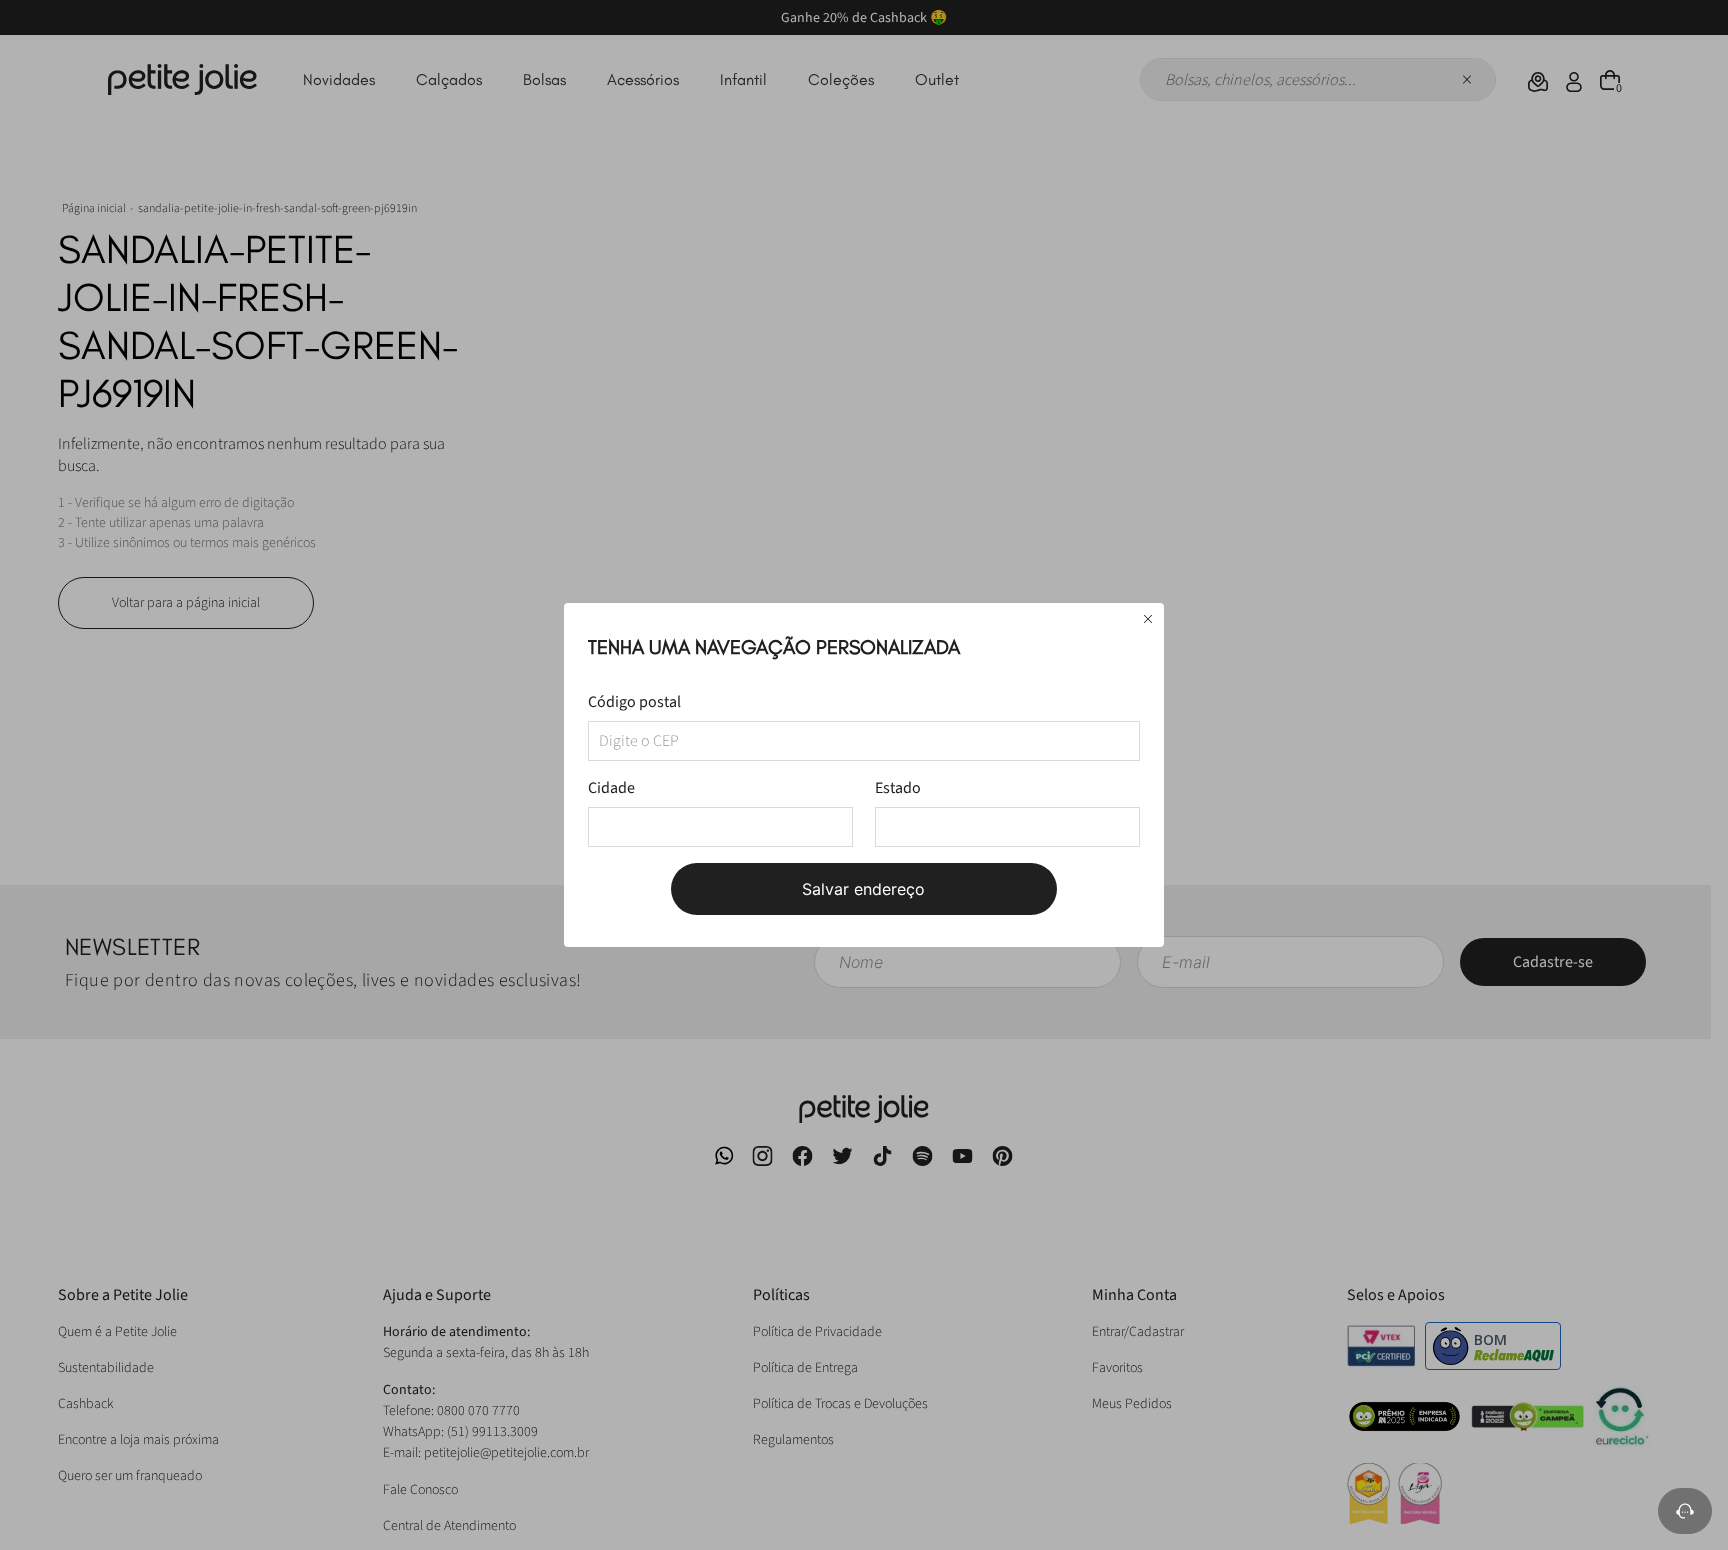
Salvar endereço (863, 889)
